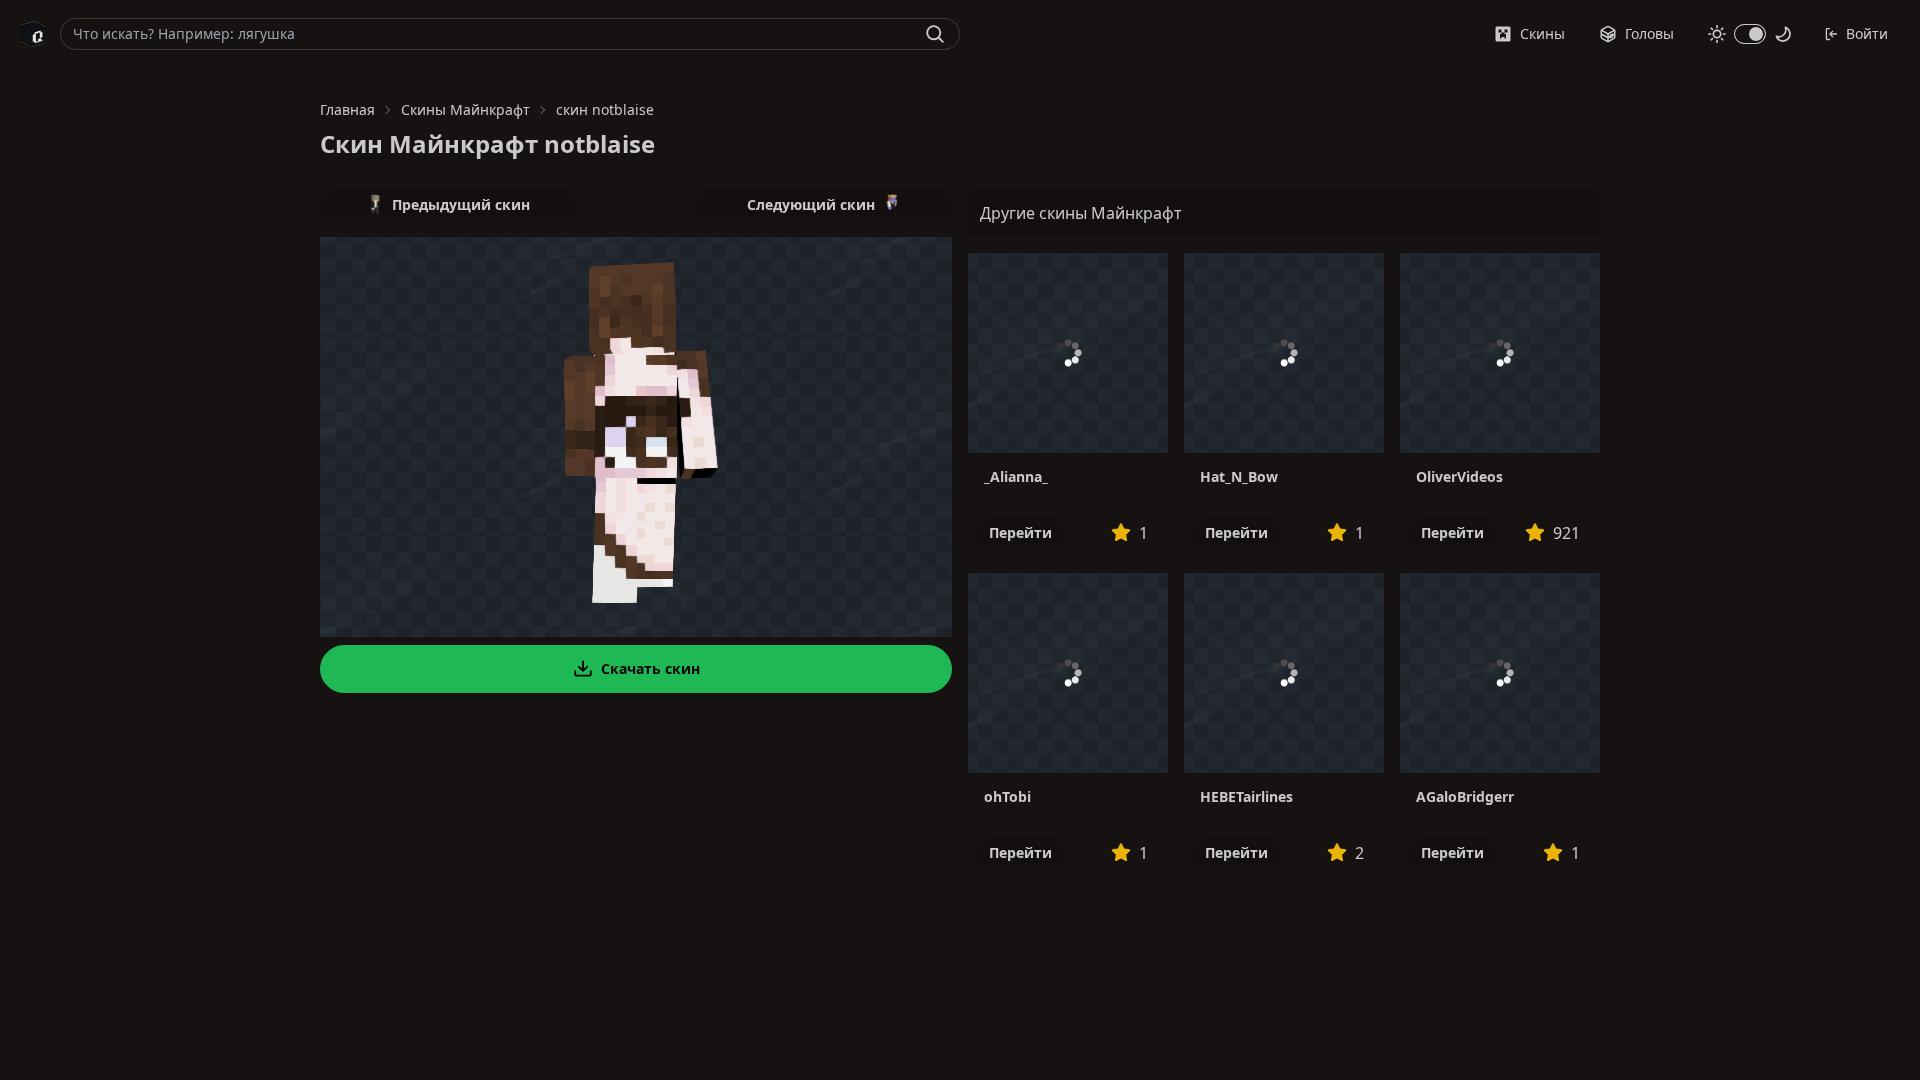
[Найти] (935, 34)
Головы (1649, 33)
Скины (1542, 33)
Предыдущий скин (461, 204)
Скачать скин (650, 668)
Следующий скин (811, 204)
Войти (1867, 33)
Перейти (1020, 532)
